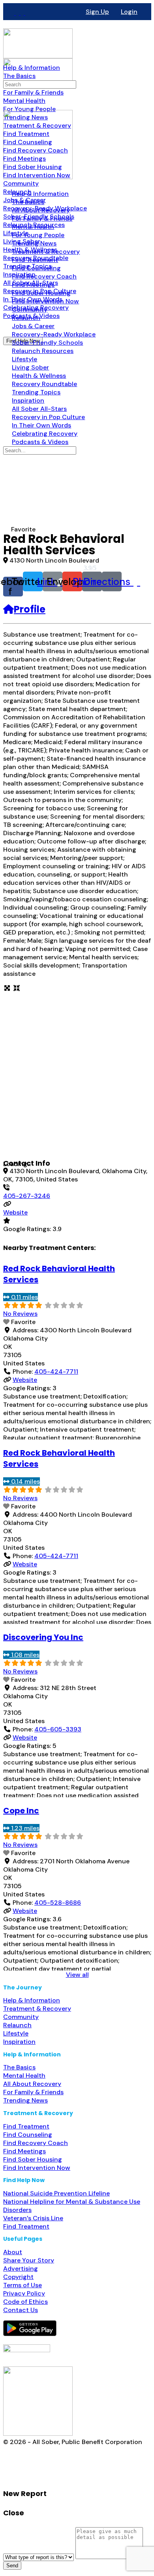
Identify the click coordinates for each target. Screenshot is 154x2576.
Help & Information (32, 2000)
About (13, 2252)
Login (129, 12)
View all (77, 1975)
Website (15, 1212)
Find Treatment (26, 2126)
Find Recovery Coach (36, 2143)
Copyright (18, 2277)
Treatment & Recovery (37, 2009)
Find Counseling (28, 2135)
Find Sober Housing (33, 2159)
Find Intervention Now (37, 2168)
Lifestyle (16, 2033)
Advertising (21, 2269)
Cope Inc (21, 1811)
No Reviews (20, 1314)
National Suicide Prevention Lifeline (56, 2193)
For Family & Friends (33, 2092)
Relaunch (17, 2025)
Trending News (25, 2100)
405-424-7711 (56, 1372)
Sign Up (97, 12)
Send (12, 2566)
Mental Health (24, 2075)
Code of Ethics (25, 2302)
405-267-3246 (27, 1196)
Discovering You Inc (43, 1637)
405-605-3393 (58, 1729)
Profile (30, 609)
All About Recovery (32, 2084)
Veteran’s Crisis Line (33, 2218)
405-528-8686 (58, 1903)
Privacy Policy (24, 2293)
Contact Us (21, 2310)
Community (21, 2017)
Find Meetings (24, 2151)
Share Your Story (29, 2260)
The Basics (19, 2067)
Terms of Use (23, 2285)
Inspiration (19, 2042)
